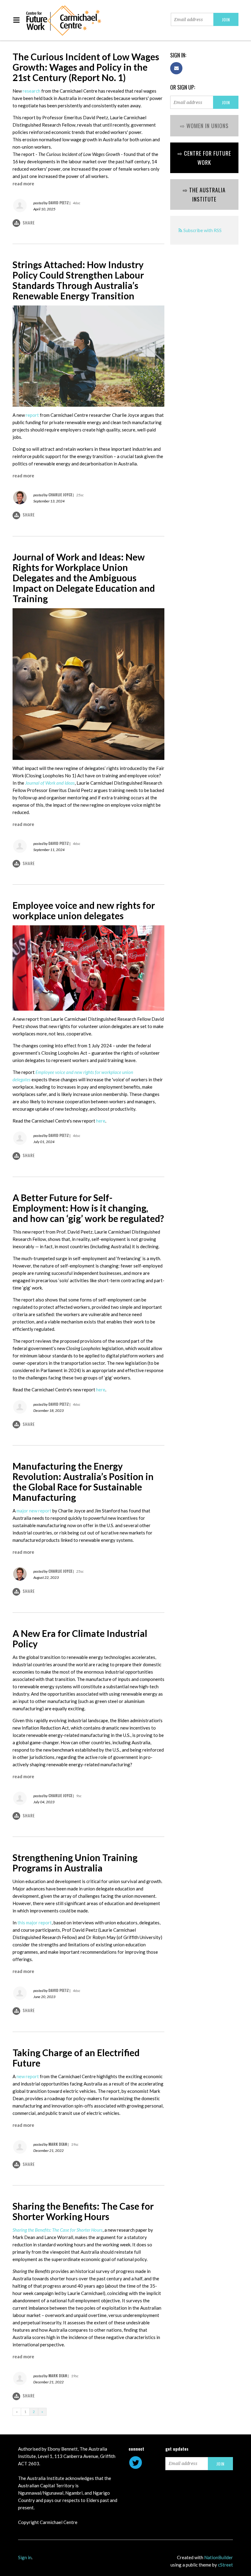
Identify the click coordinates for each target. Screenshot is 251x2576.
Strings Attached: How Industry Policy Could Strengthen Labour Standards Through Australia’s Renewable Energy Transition (78, 280)
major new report (34, 1511)
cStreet (225, 2565)
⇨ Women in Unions (204, 126)
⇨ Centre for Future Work (204, 158)
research (32, 91)
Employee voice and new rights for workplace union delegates (84, 910)
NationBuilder (219, 2557)
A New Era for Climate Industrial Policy (80, 1638)
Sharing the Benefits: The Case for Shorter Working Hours (83, 2211)
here (101, 1121)
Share (29, 222)
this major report (35, 1923)
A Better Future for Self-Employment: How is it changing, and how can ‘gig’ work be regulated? (88, 1208)
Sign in (25, 2557)
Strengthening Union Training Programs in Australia (75, 1863)
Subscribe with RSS (202, 230)
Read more (23, 183)
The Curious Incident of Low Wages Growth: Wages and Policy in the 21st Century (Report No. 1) (86, 67)
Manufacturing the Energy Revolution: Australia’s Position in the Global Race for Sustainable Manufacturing (83, 1482)
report (32, 415)
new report (28, 2076)
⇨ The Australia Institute (204, 194)
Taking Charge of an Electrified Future (76, 2058)
